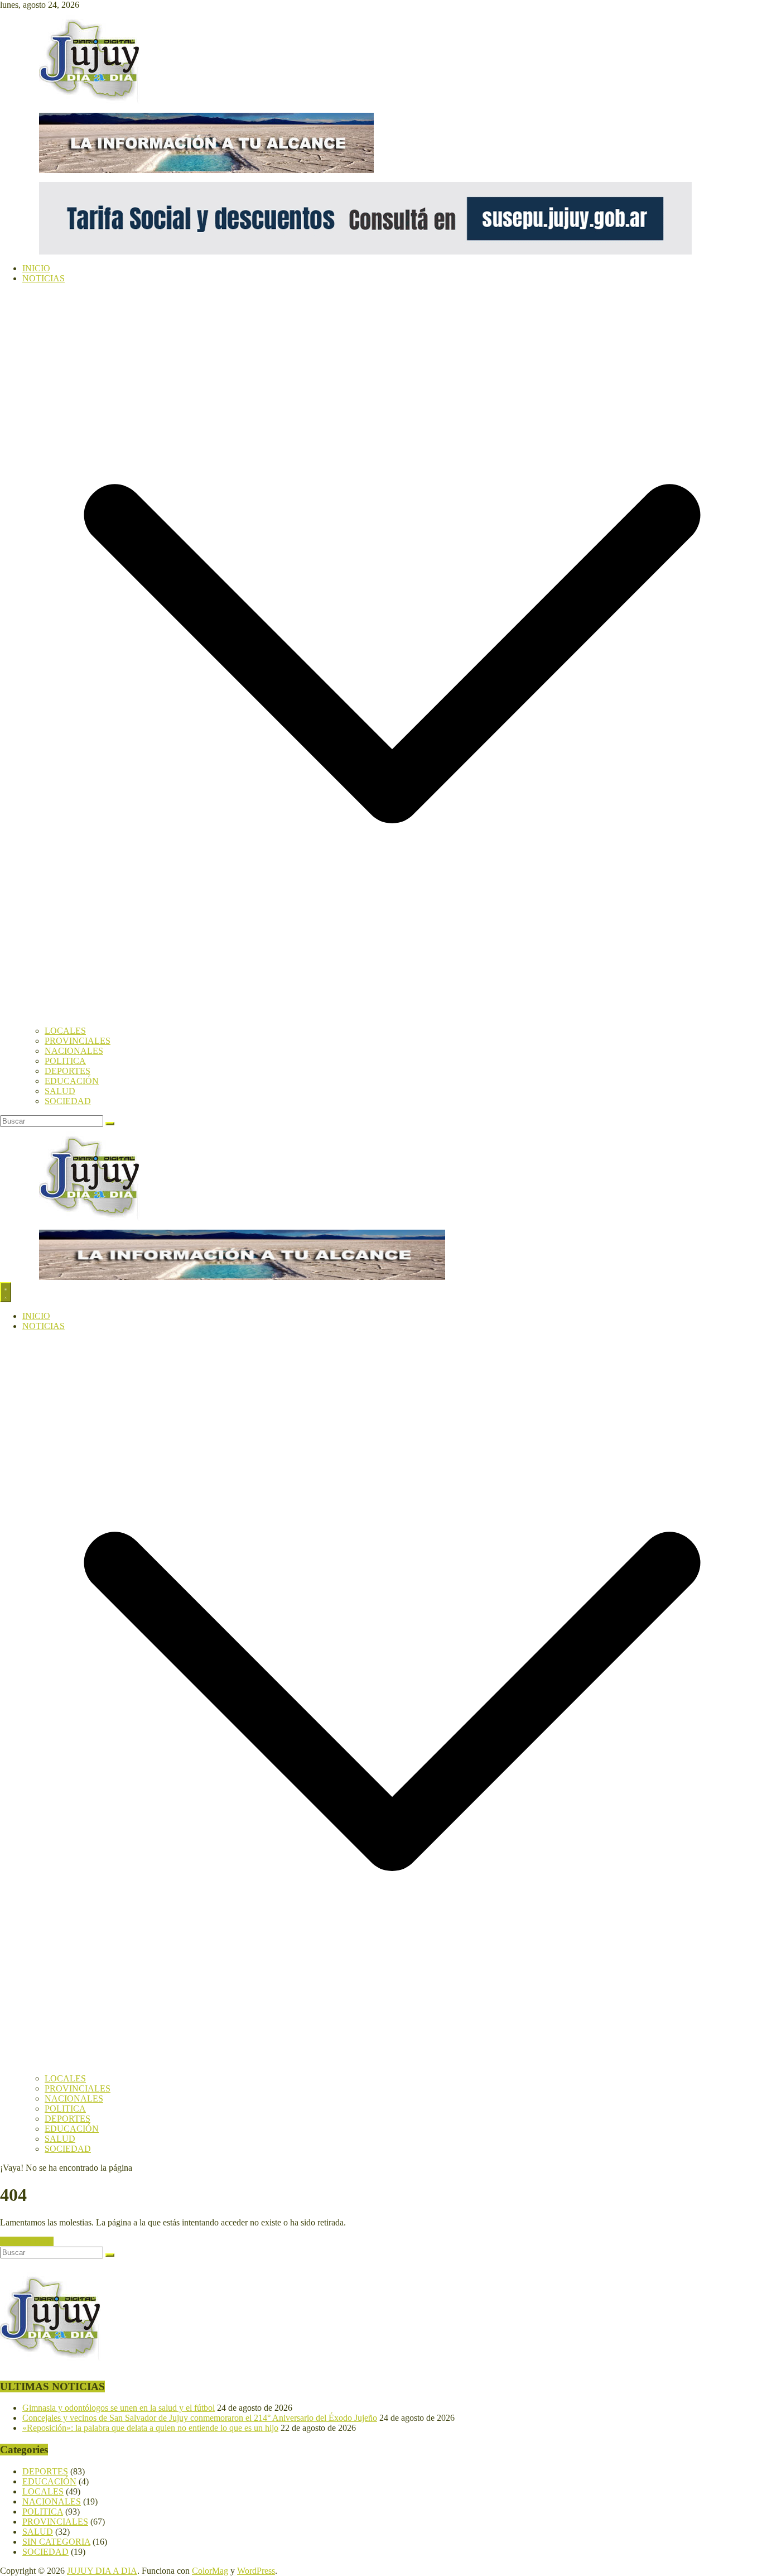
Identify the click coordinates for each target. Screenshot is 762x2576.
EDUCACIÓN (72, 1081)
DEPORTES (67, 1071)
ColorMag (210, 2571)
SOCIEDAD (68, 1101)
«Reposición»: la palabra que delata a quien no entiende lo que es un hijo (150, 2428)
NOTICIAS (44, 278)
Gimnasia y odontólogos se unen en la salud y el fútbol (119, 2408)
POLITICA (65, 1061)
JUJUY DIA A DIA (102, 2571)
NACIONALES (74, 1051)
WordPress (256, 2571)
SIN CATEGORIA (56, 2542)
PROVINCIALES (78, 1041)
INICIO (36, 268)
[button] (392, 1021)
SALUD (60, 1091)
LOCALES (65, 1031)
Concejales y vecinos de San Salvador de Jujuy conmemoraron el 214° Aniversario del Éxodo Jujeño (200, 2418)
